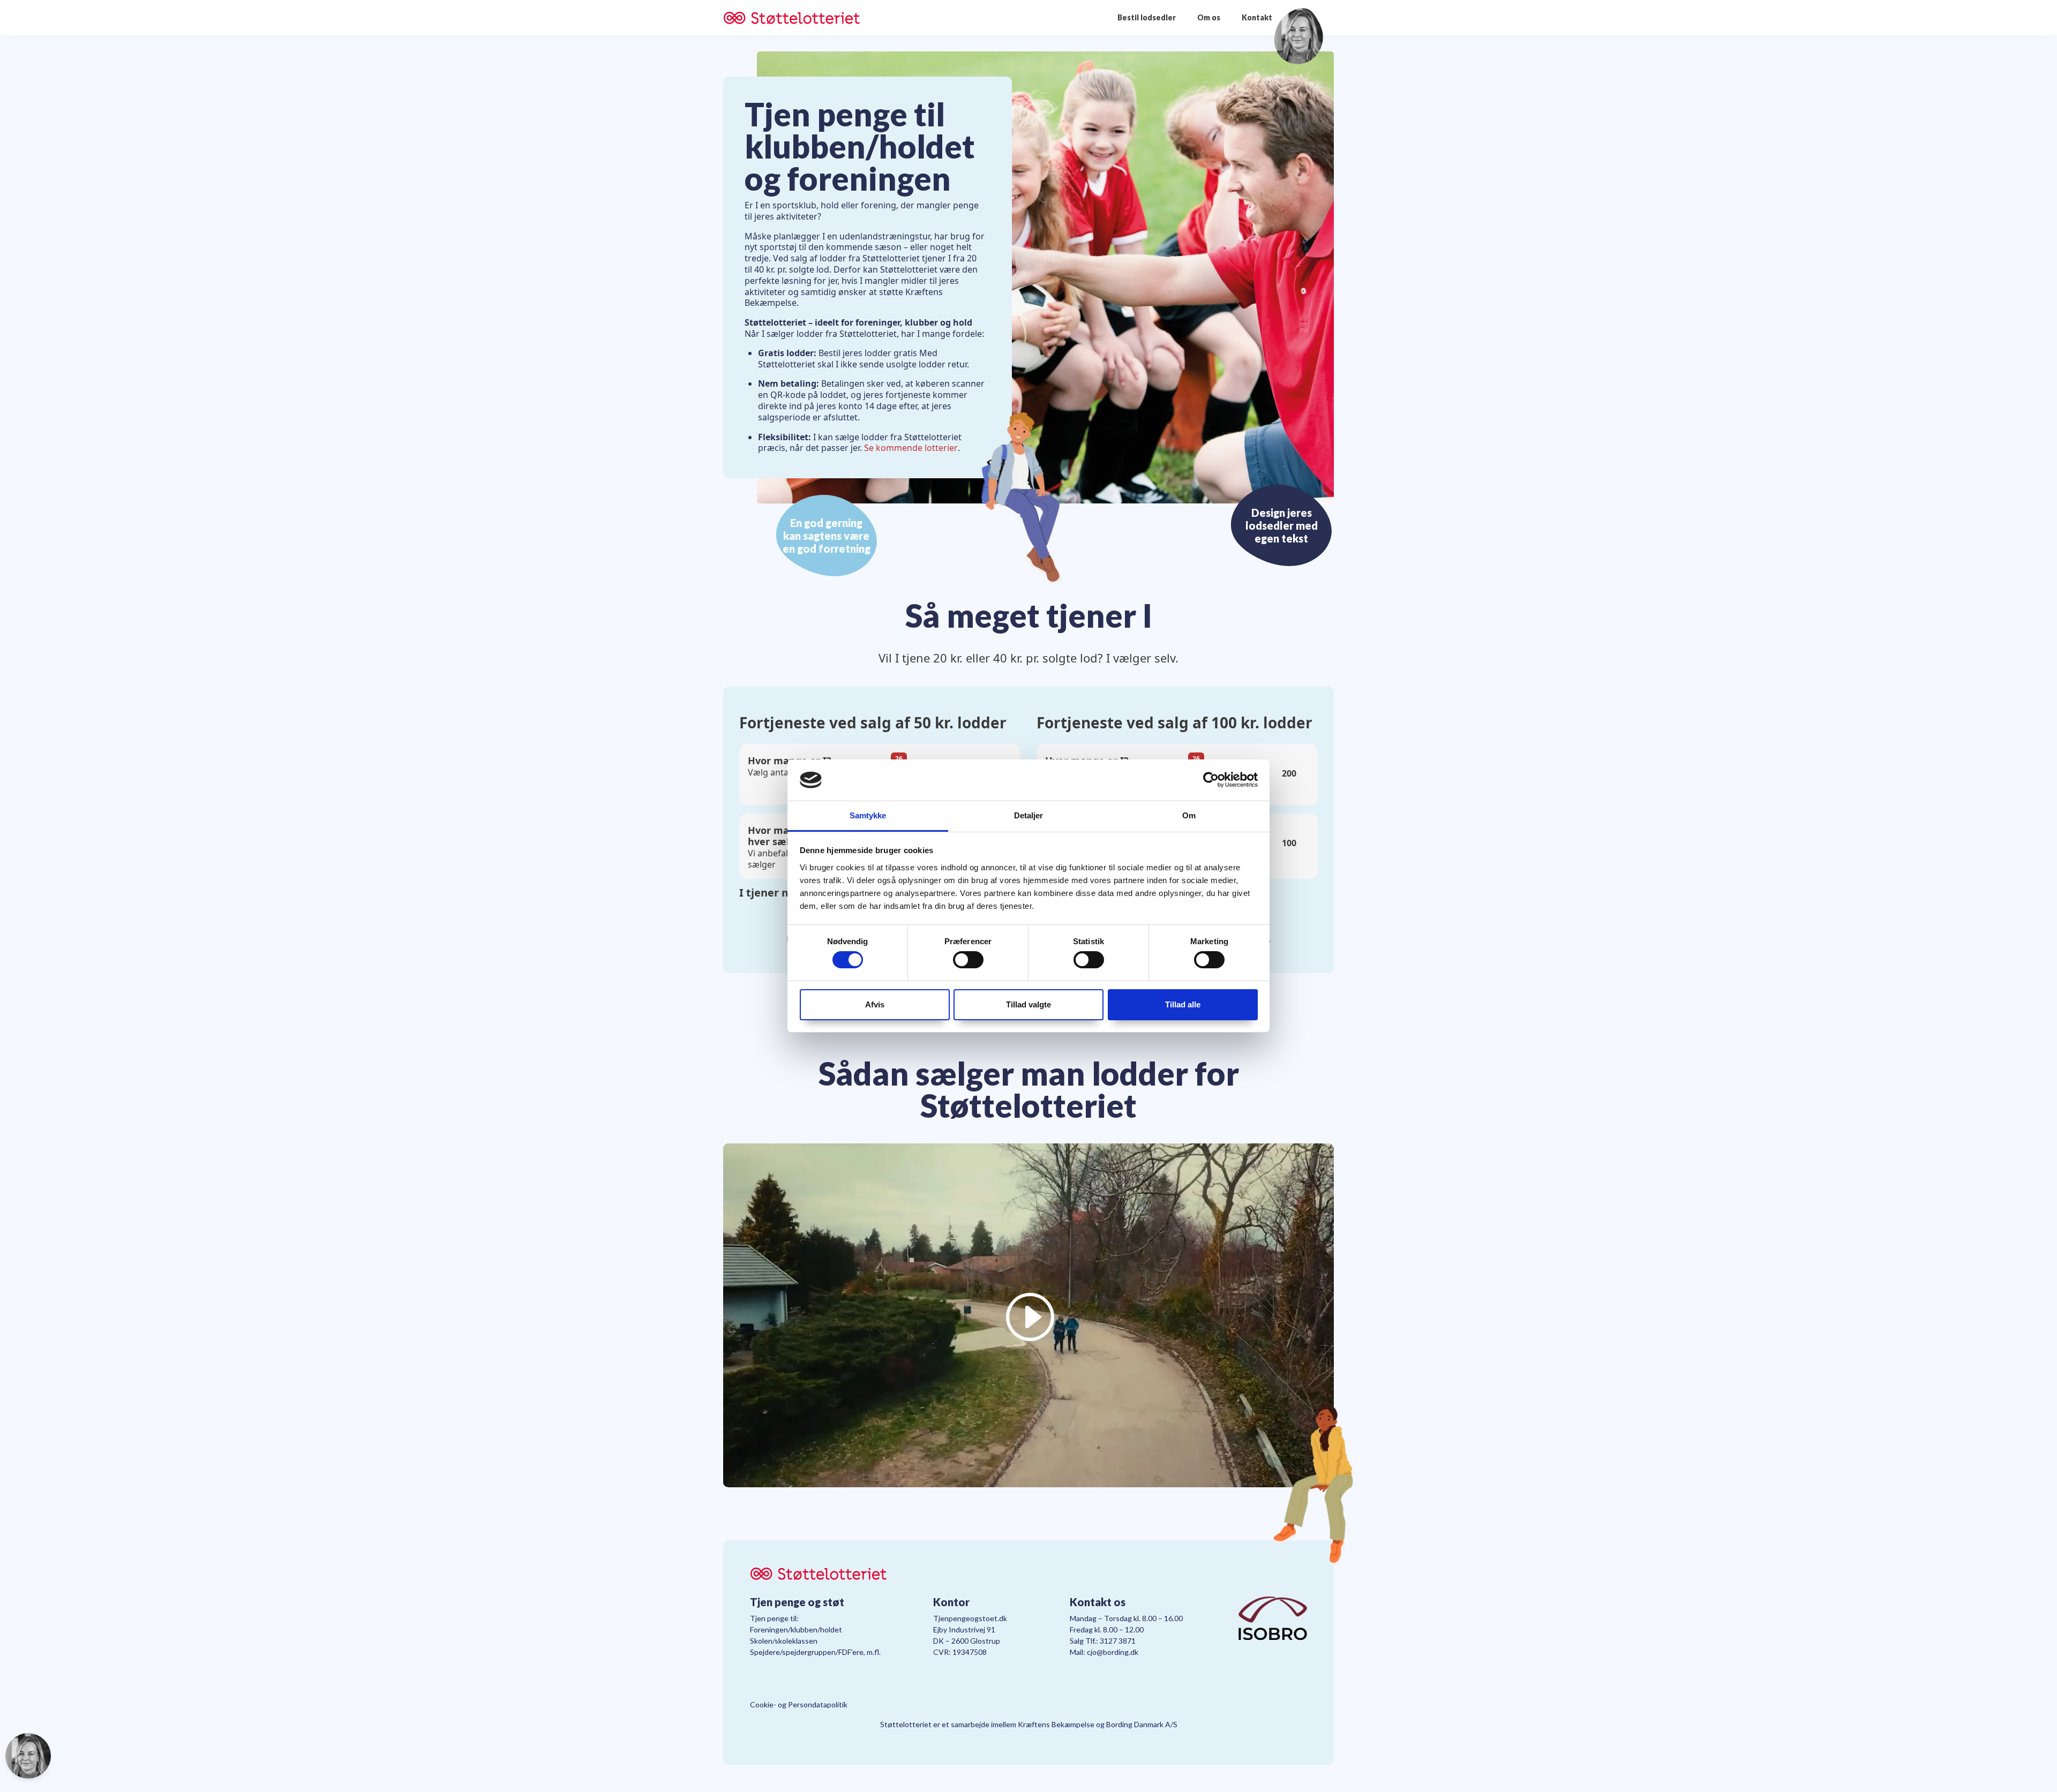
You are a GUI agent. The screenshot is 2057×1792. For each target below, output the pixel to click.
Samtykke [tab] (868, 815)
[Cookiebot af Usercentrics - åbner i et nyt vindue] (1211, 780)
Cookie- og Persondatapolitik (799, 1704)
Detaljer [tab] (1029, 815)
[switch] (968, 960)
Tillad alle (1183, 1004)
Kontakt (1257, 17)
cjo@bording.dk (1113, 1652)
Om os (1209, 17)
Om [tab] (1189, 815)
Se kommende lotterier (911, 448)
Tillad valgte (1028, 1004)
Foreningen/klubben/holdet (796, 1629)
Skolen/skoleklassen (784, 1641)
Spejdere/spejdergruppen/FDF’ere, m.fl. (815, 1652)
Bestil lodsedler (1147, 17)
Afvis (875, 1004)
